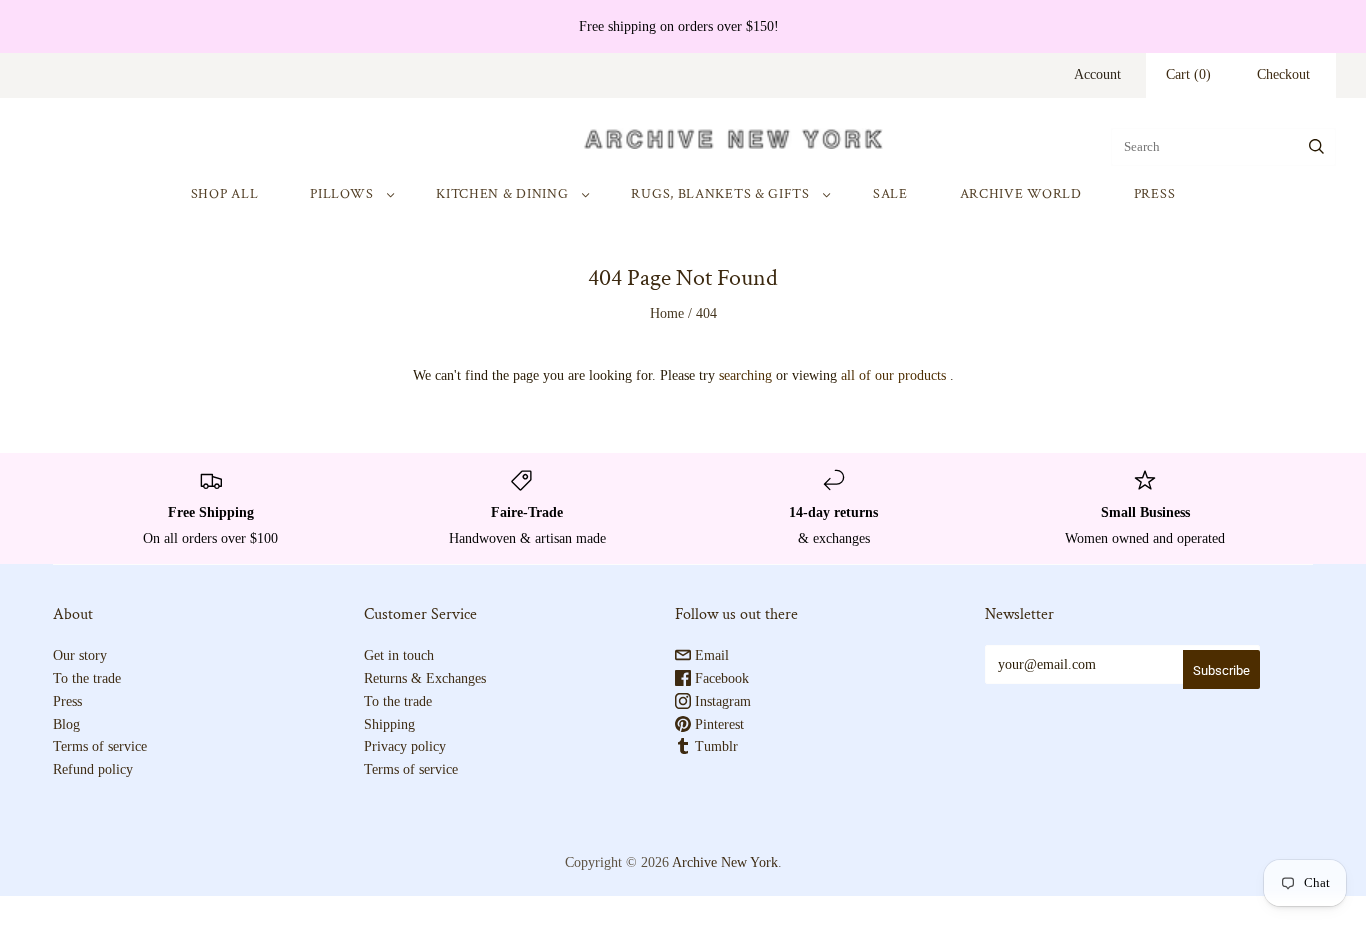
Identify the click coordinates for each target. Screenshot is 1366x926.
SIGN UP (878, 676)
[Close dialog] (1052, 300)
